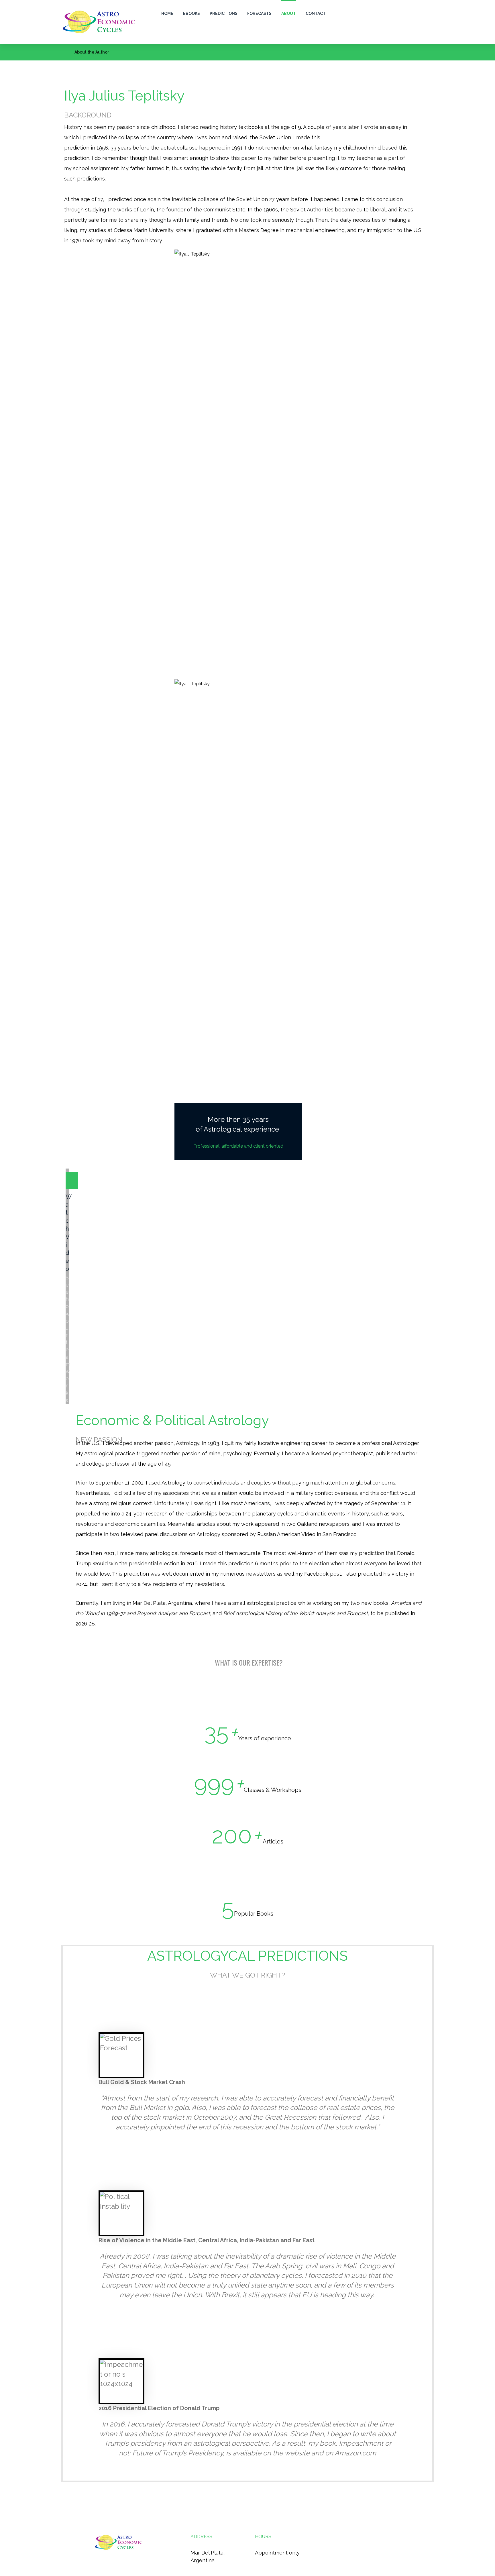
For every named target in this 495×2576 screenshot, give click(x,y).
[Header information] (428, 12)
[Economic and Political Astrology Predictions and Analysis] (99, 22)
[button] (416, 12)
